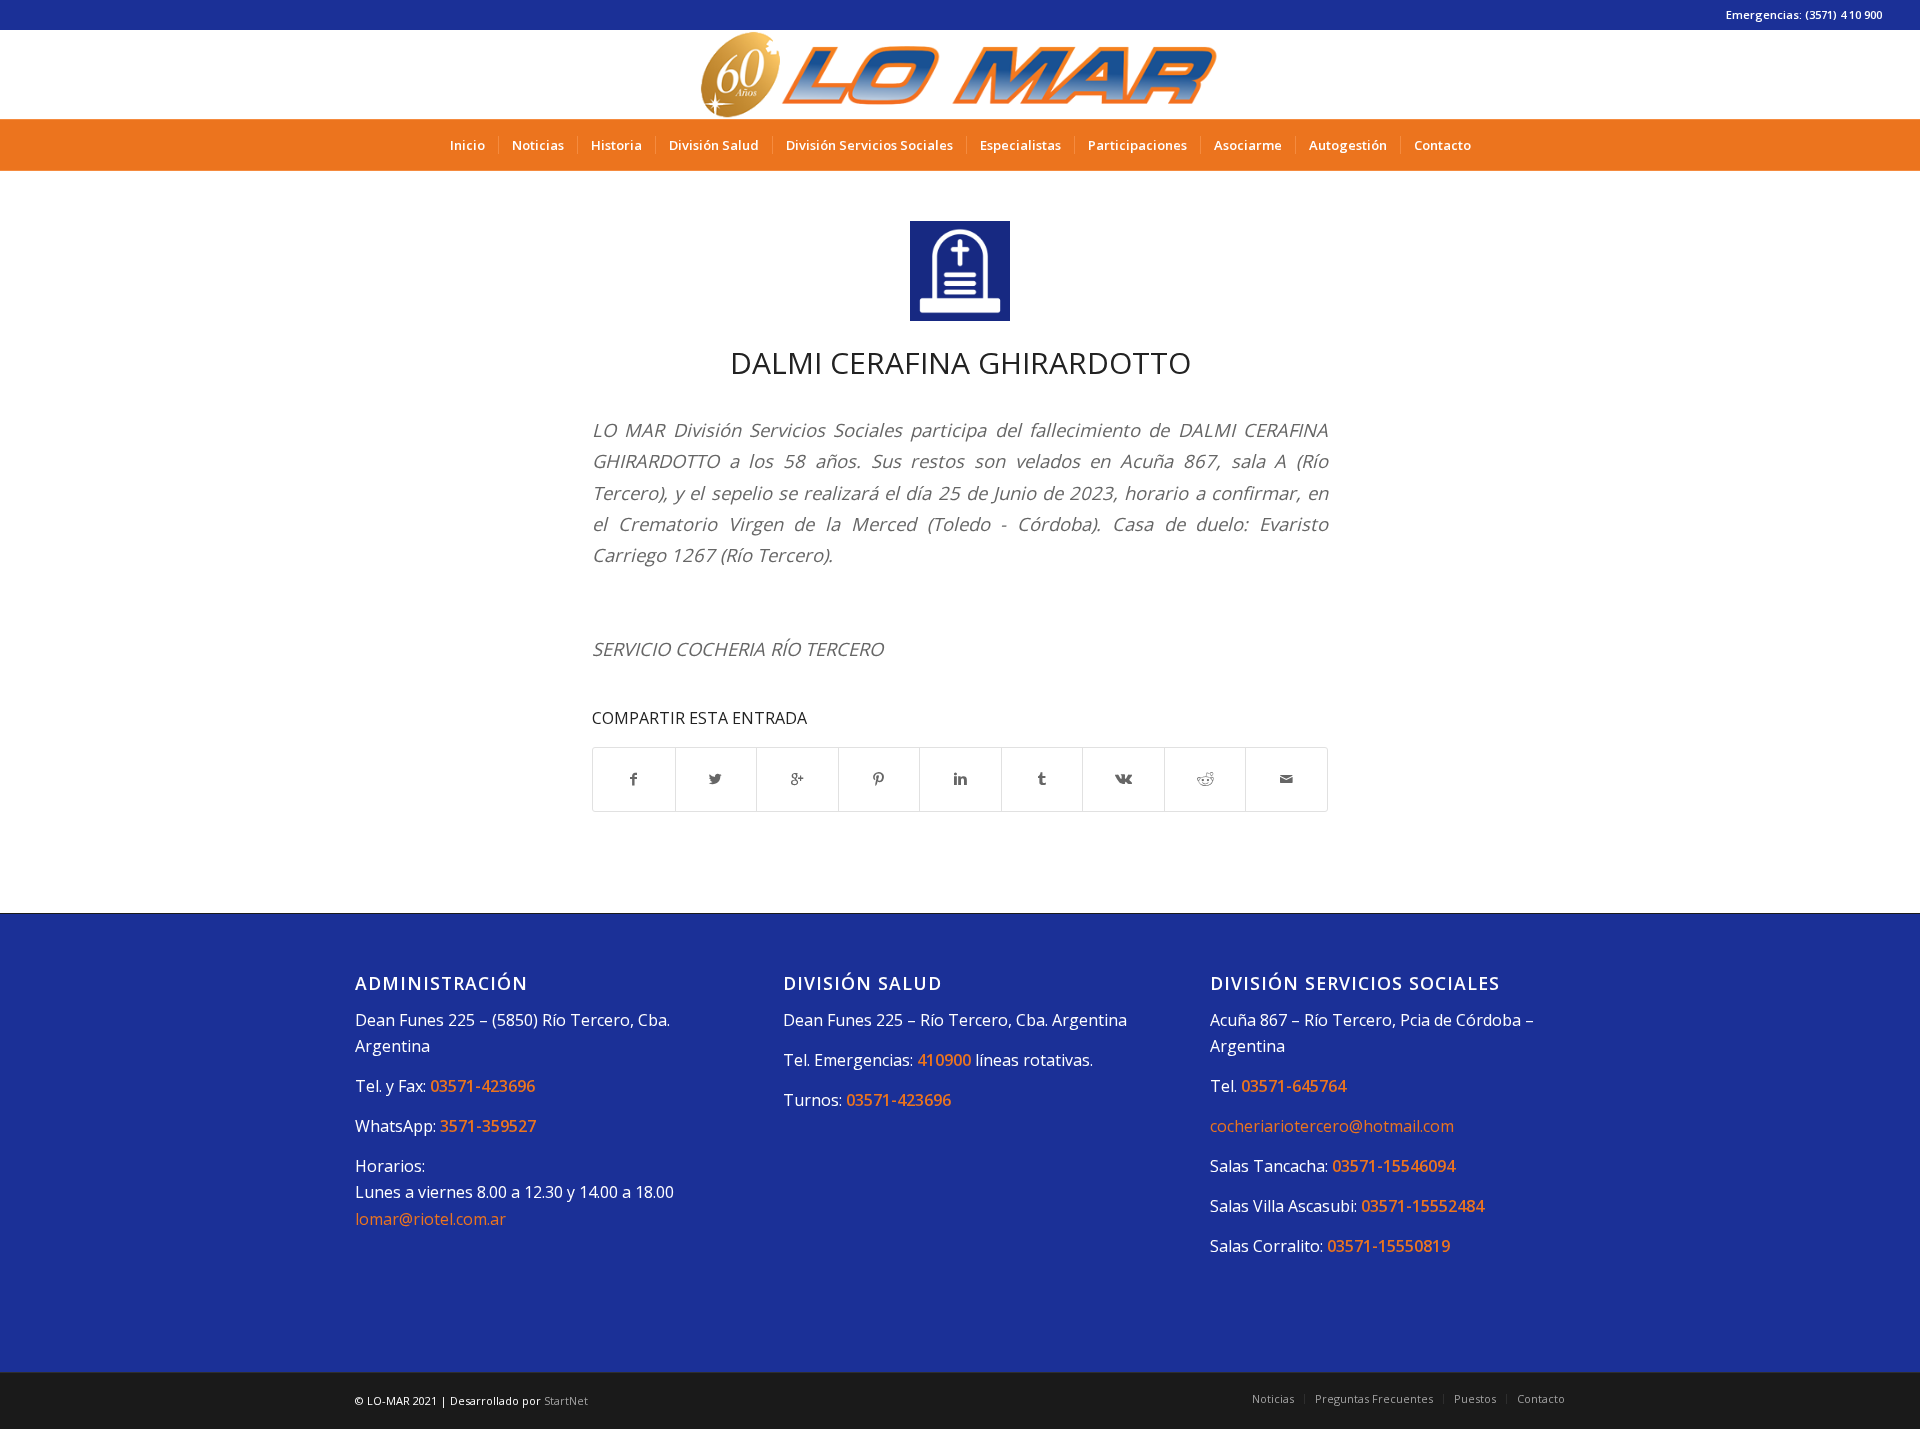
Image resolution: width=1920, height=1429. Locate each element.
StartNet (566, 1400)
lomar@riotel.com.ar (430, 1219)
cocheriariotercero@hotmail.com (1332, 1126)
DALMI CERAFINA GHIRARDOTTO (960, 362)
